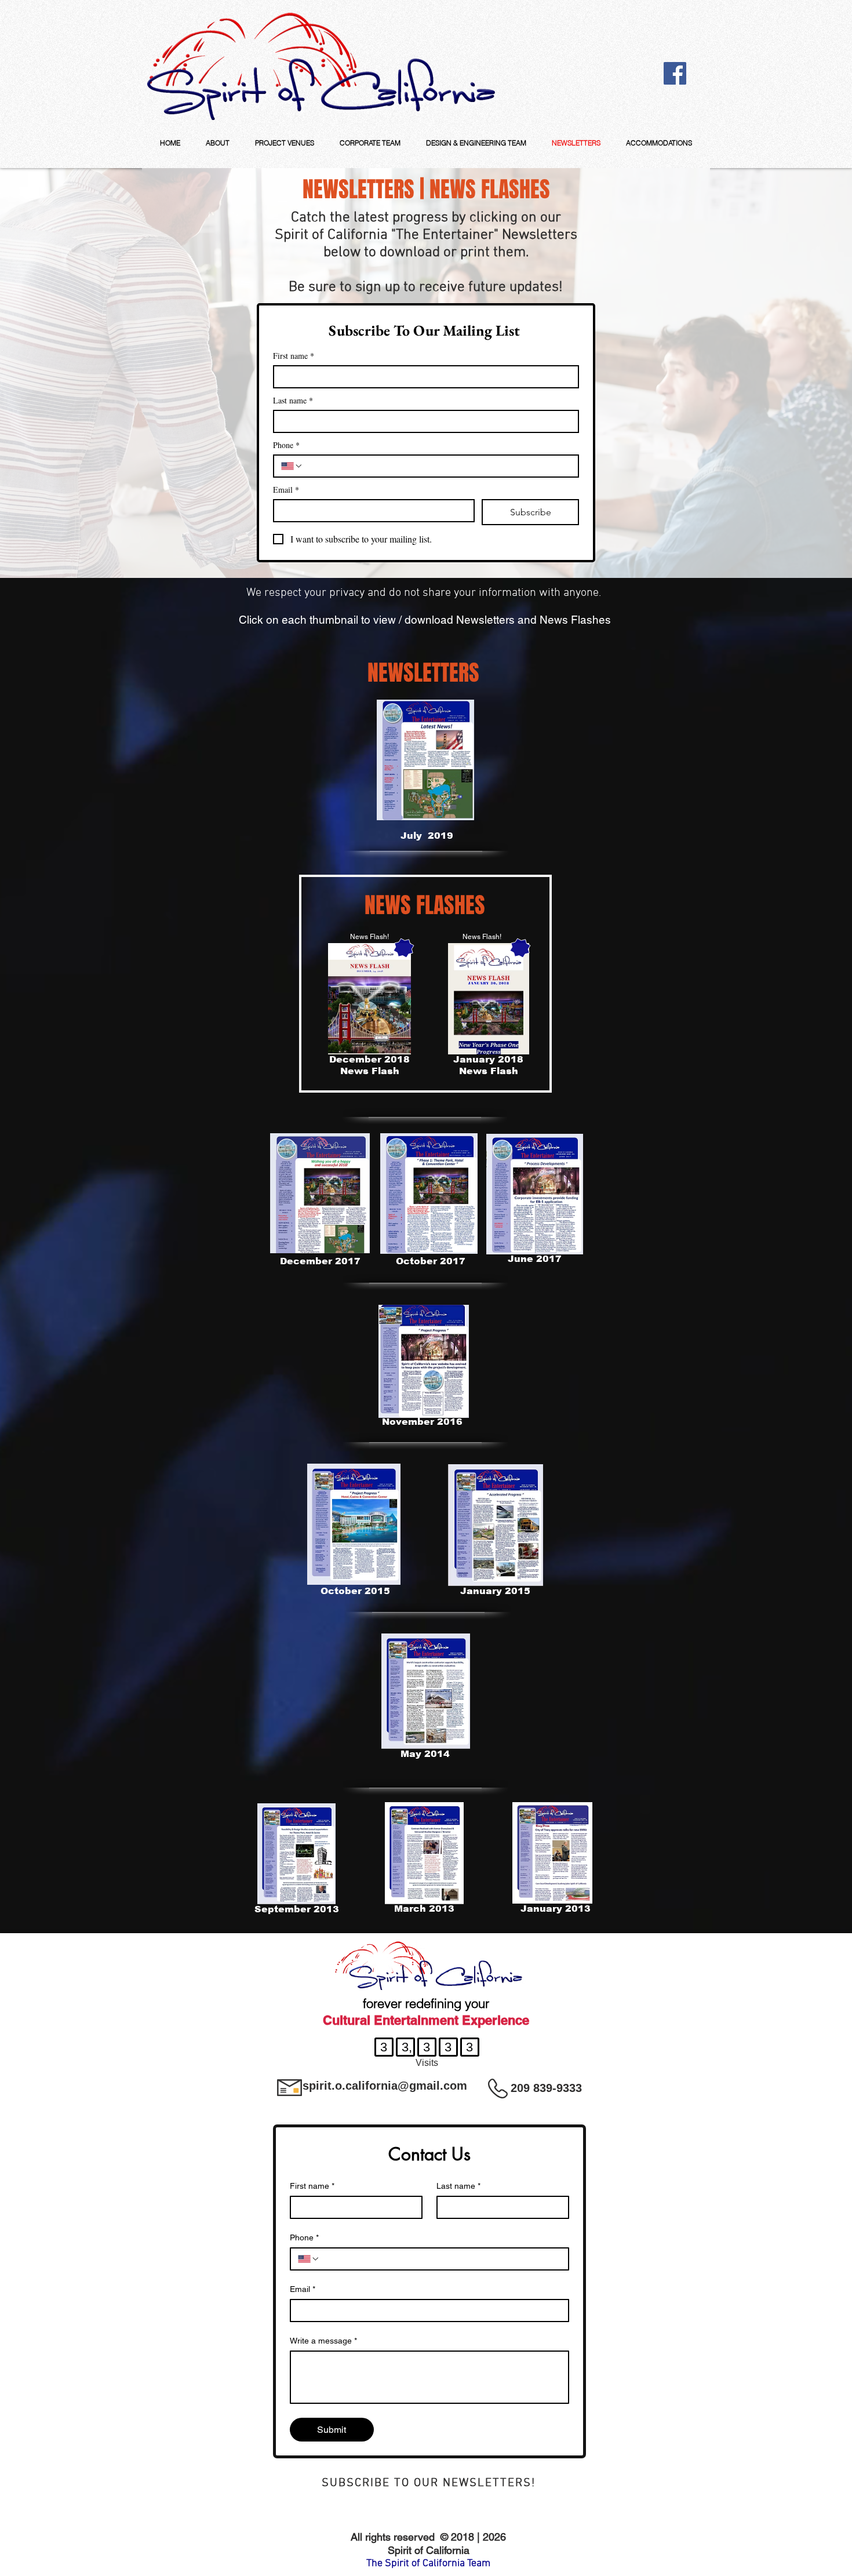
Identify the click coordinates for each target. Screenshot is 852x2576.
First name (294, 356)
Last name (293, 400)
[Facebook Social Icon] (675, 73)
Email (286, 490)
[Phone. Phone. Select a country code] (292, 466)
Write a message (323, 2341)
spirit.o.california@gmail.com (385, 2086)
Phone (286, 445)
